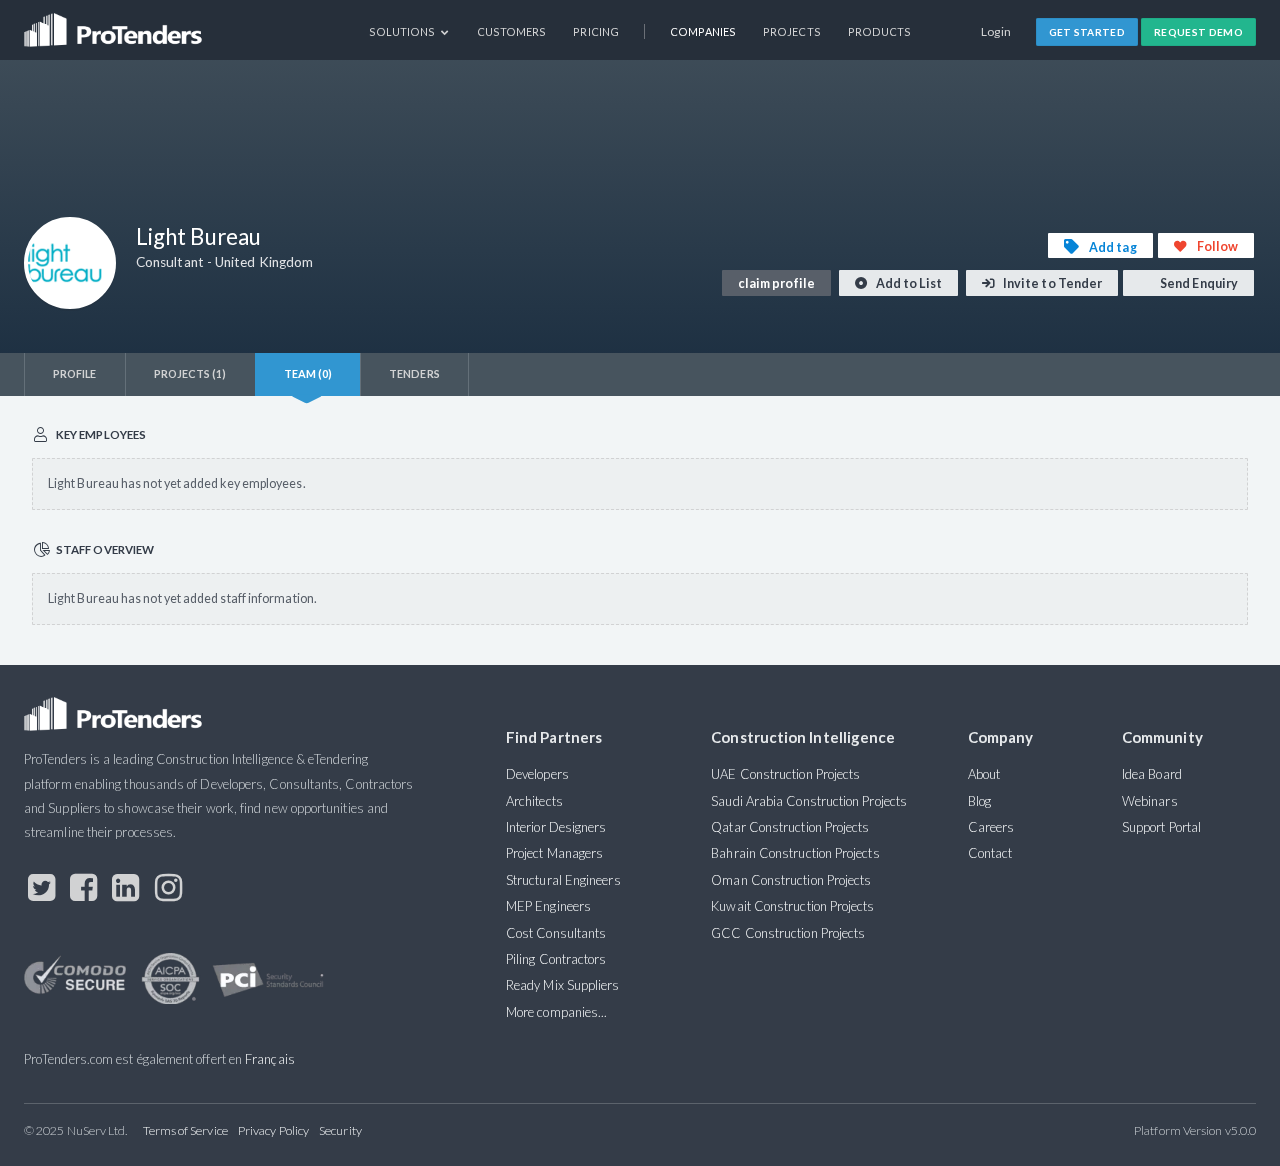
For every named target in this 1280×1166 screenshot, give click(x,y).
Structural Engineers (563, 880)
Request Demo (1198, 32)
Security (340, 1130)
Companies (703, 31)
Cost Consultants (556, 933)
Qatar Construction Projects (790, 827)
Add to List (908, 283)
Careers (991, 827)
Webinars (1150, 801)
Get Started (1087, 32)
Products (880, 31)
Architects (534, 801)
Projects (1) (190, 373)
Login (996, 31)
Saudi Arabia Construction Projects (809, 801)
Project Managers (554, 853)
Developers (537, 774)
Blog (979, 801)
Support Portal (1161, 827)
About (984, 774)
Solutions (403, 31)
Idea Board (1152, 774)
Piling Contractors (556, 959)
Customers (512, 31)
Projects (792, 31)
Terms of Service (185, 1130)
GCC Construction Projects (788, 933)
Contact (990, 853)
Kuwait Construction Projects (792, 906)
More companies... (556, 1012)
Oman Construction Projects (791, 880)
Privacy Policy (273, 1130)
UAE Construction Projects (785, 774)
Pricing (596, 31)
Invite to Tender (1051, 283)
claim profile (776, 283)
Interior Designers (556, 827)
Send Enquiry (1198, 283)
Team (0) (308, 373)
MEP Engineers (548, 906)
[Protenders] (115, 23)
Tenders (414, 373)
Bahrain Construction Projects (795, 853)
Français (270, 1059)
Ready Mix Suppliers (563, 985)
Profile (75, 373)
